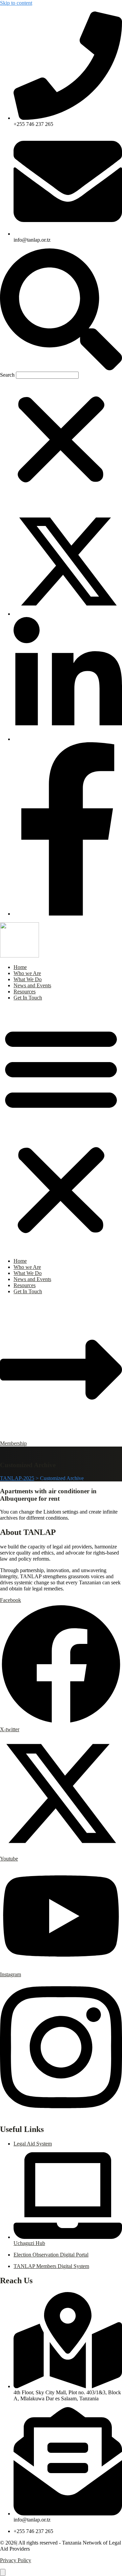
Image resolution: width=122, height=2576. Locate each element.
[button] (61, 310)
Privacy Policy (16, 2560)
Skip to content (16, 3)
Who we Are (27, 973)
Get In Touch (28, 998)
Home (20, 967)
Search (7, 375)
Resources (25, 992)
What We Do (28, 979)
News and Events (32, 985)
